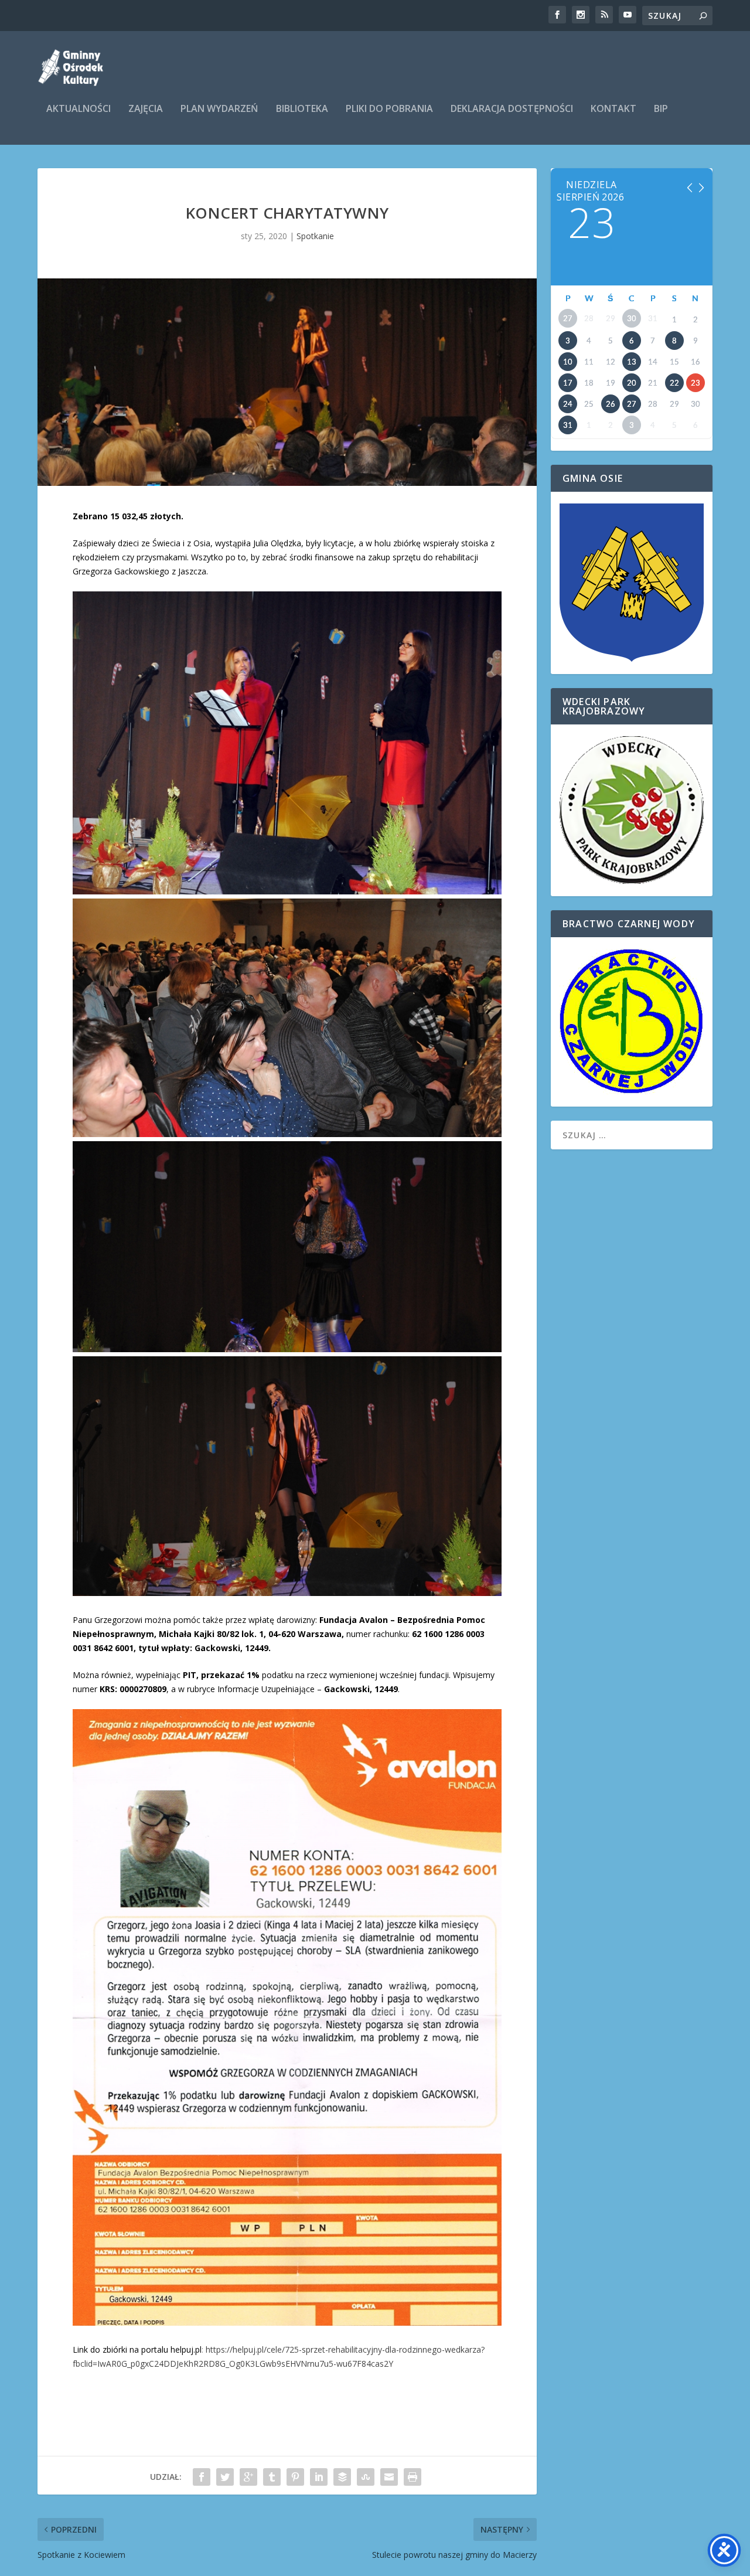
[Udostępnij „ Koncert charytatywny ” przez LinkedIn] (319, 2477)
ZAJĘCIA (146, 109)
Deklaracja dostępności (512, 109)
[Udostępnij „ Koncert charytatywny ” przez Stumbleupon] (366, 2477)
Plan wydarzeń (219, 109)
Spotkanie (315, 236)
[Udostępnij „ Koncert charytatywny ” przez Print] (412, 2477)
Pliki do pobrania (389, 109)
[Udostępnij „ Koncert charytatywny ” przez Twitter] (225, 2477)
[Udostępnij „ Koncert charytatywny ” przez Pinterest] (295, 2477)
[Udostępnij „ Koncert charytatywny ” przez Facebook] (202, 2477)
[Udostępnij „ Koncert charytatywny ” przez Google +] (248, 2477)
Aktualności (79, 109)
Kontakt (613, 109)
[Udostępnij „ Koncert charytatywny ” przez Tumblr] (272, 2477)
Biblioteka (302, 109)
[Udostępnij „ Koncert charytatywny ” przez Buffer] (342, 2477)
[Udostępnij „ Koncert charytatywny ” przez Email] (389, 2477)
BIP (661, 109)
